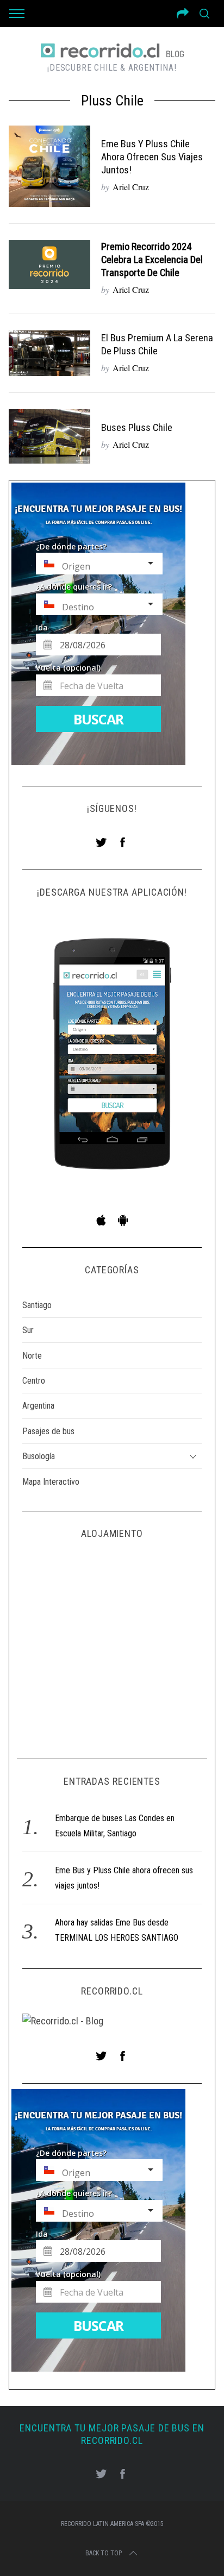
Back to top (104, 2553)
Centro (34, 1381)
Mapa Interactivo (51, 1482)
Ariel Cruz (131, 187)
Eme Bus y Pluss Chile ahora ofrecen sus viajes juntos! (152, 157)
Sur (28, 1330)
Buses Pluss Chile (137, 428)
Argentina (38, 1406)
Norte (32, 1356)
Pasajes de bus (48, 1431)
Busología (39, 1456)
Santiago (37, 1305)
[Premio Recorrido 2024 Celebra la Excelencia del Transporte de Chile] (49, 265)
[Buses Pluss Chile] (49, 436)
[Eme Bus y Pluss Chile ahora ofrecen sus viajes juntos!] (49, 166)
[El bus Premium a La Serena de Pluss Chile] (49, 353)
